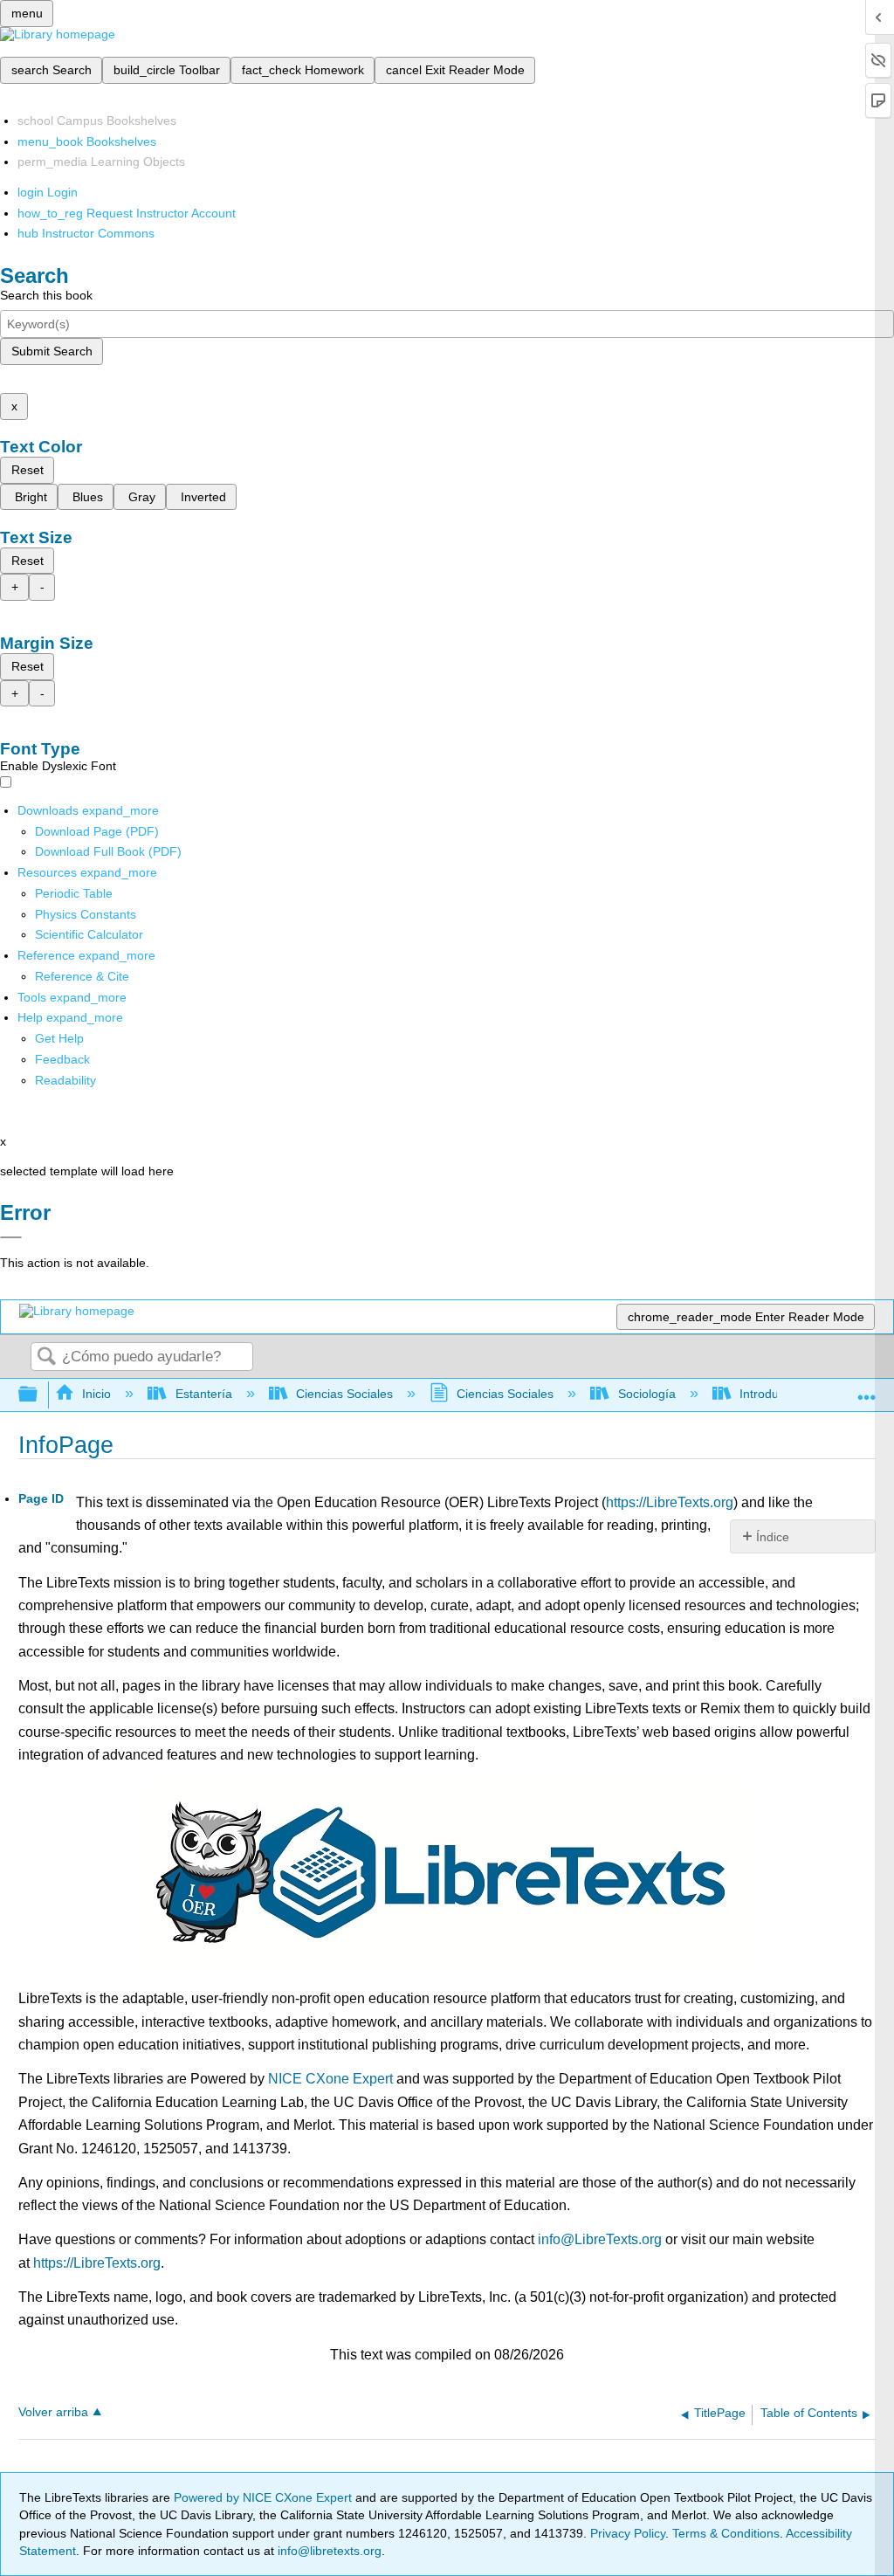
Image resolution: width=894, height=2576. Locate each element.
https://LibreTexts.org (670, 1502)
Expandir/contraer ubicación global (867, 1390)
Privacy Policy (628, 2533)
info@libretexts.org (328, 2551)
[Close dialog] (11, 1237)
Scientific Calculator (89, 934)
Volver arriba (53, 2412)
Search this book (46, 295)
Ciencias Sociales (344, 1394)
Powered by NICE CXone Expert (265, 2497)
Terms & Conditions (726, 2533)
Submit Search (52, 351)
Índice (773, 1537)
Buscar (46, 1357)
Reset (28, 470)
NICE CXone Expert (330, 2079)
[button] (62, 1059)
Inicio (96, 1394)
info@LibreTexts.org (600, 2239)
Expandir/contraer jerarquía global (39, 1395)
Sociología (646, 1394)
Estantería (203, 1394)
